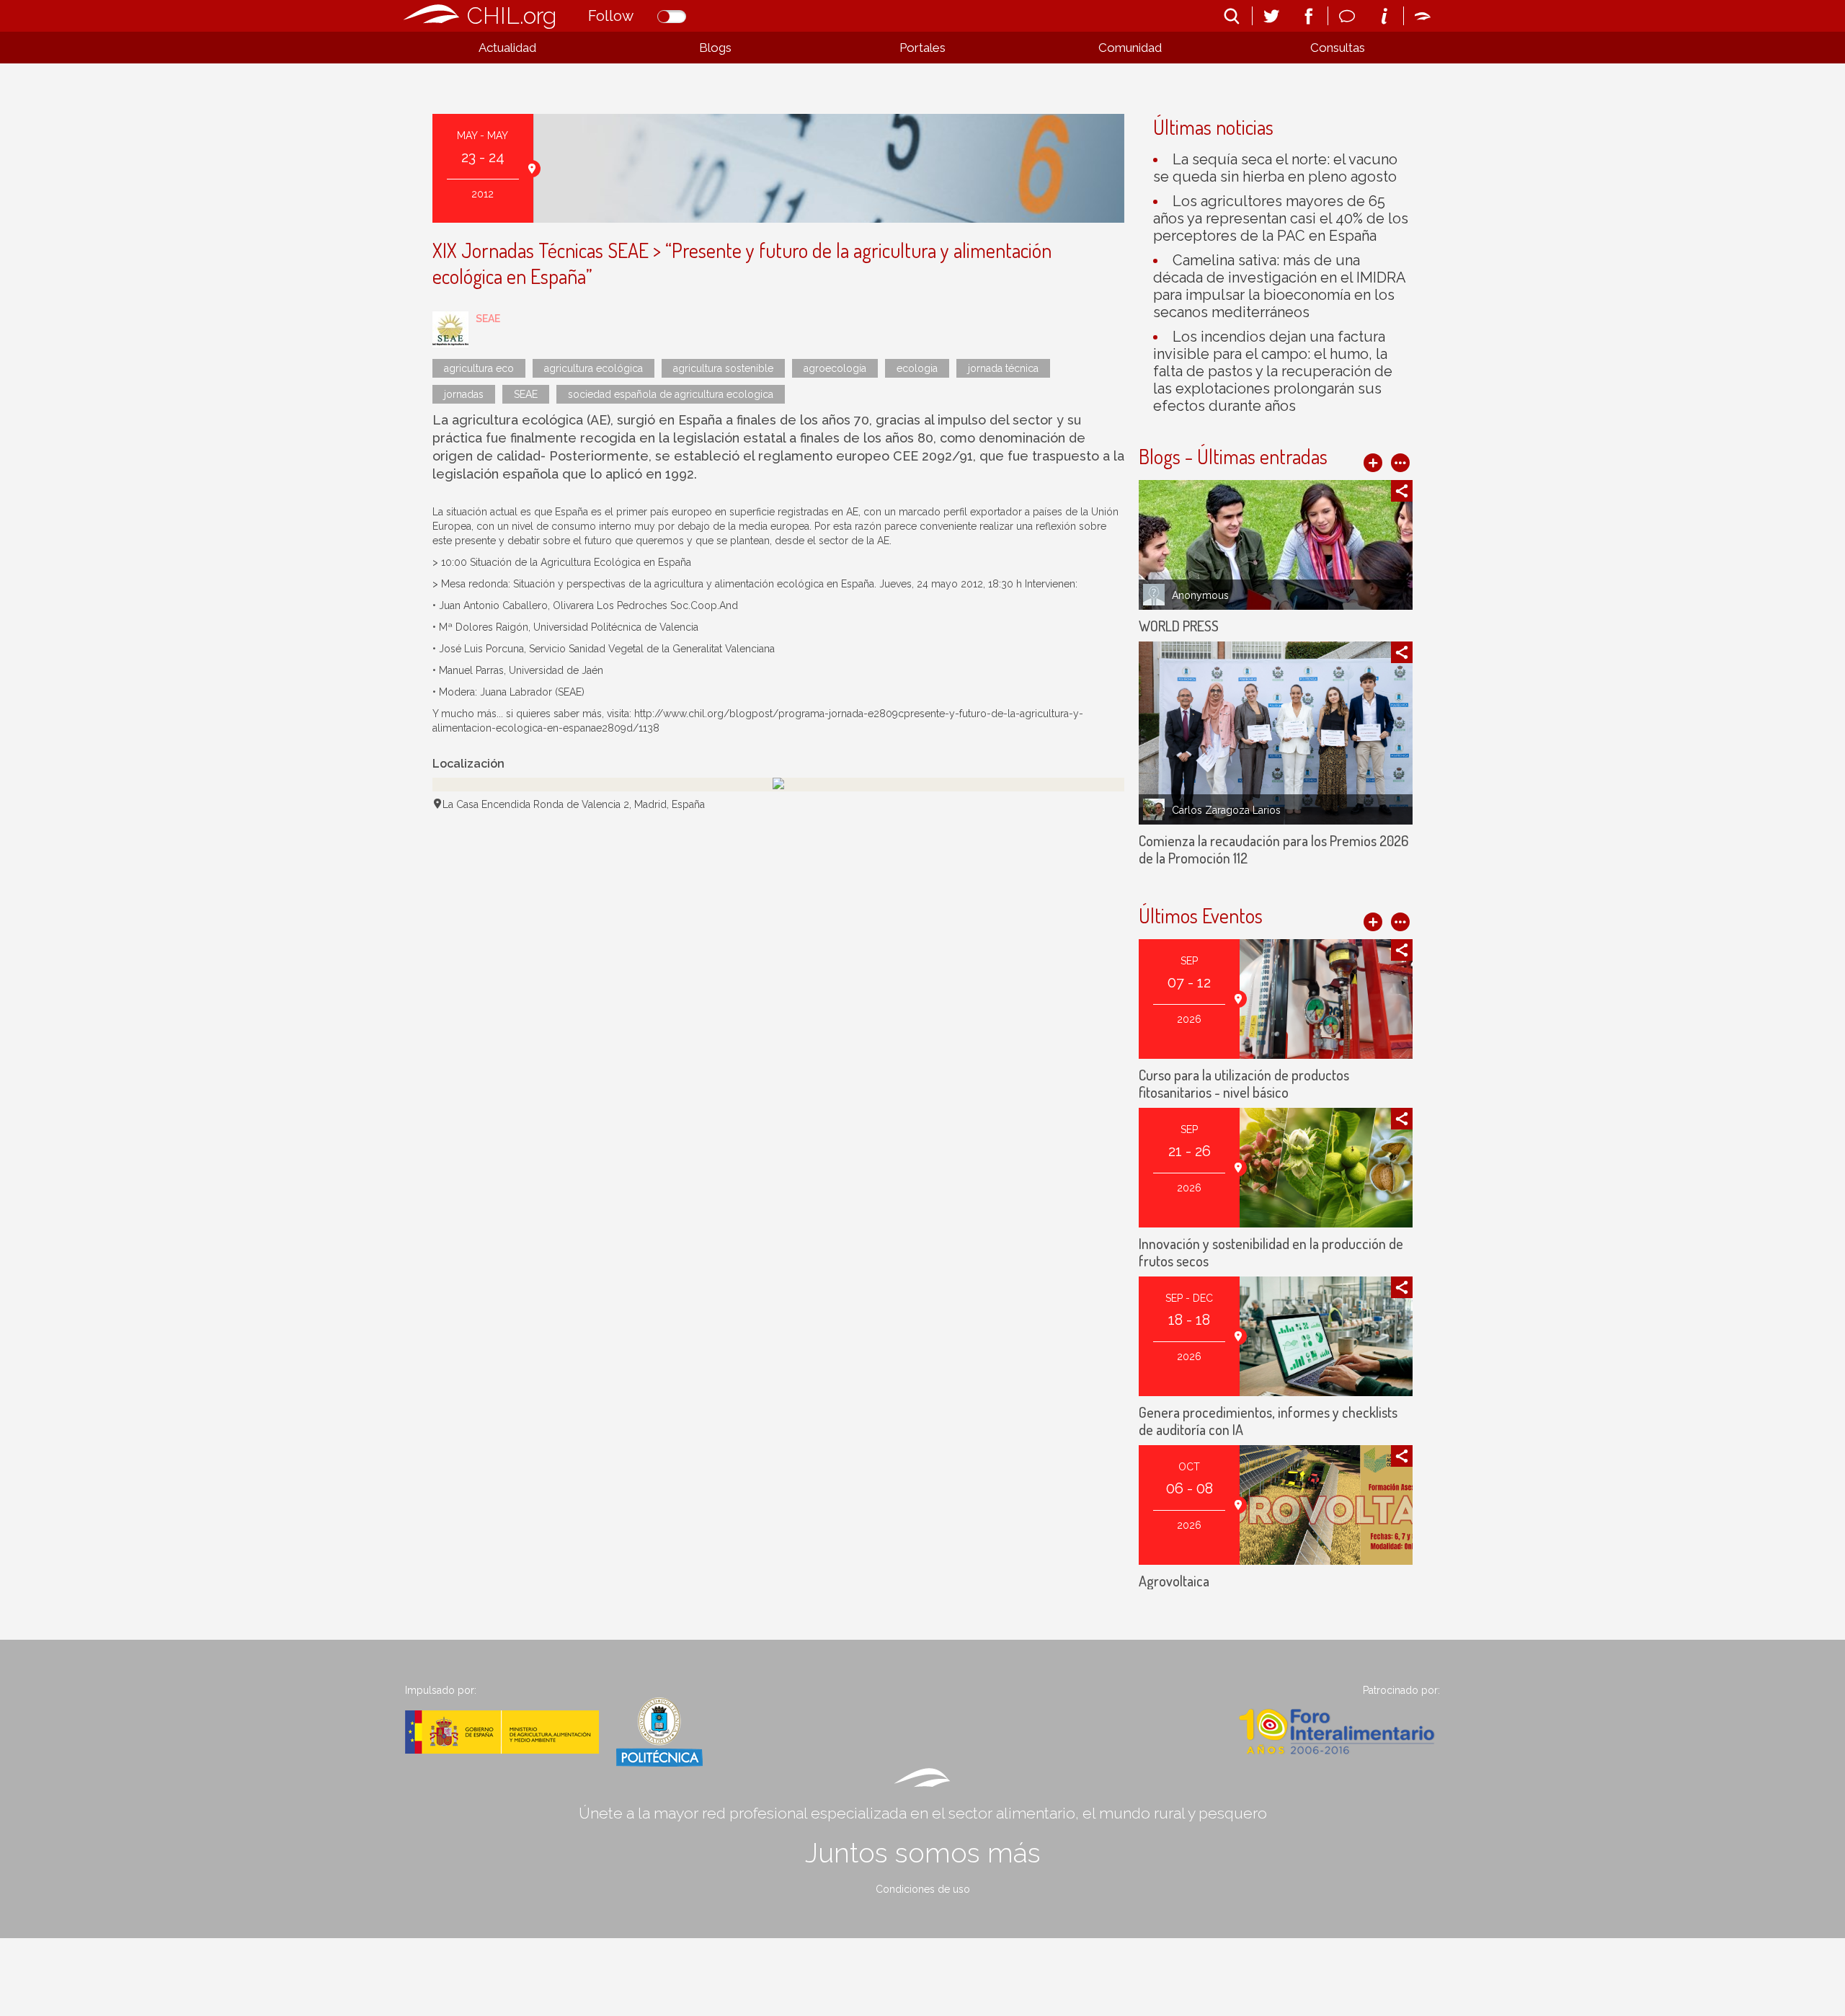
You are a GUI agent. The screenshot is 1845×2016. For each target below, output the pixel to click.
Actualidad (507, 48)
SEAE (488, 319)
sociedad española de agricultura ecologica (671, 394)
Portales (922, 48)
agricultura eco (479, 368)
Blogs (715, 48)
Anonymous (1200, 595)
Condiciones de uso (923, 1889)
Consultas (1338, 48)
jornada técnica (1003, 368)
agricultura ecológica (593, 368)
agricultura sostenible (723, 368)
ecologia (917, 368)
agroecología (835, 368)
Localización (468, 764)
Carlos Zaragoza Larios (1226, 810)
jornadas (464, 394)
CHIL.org (512, 15)
